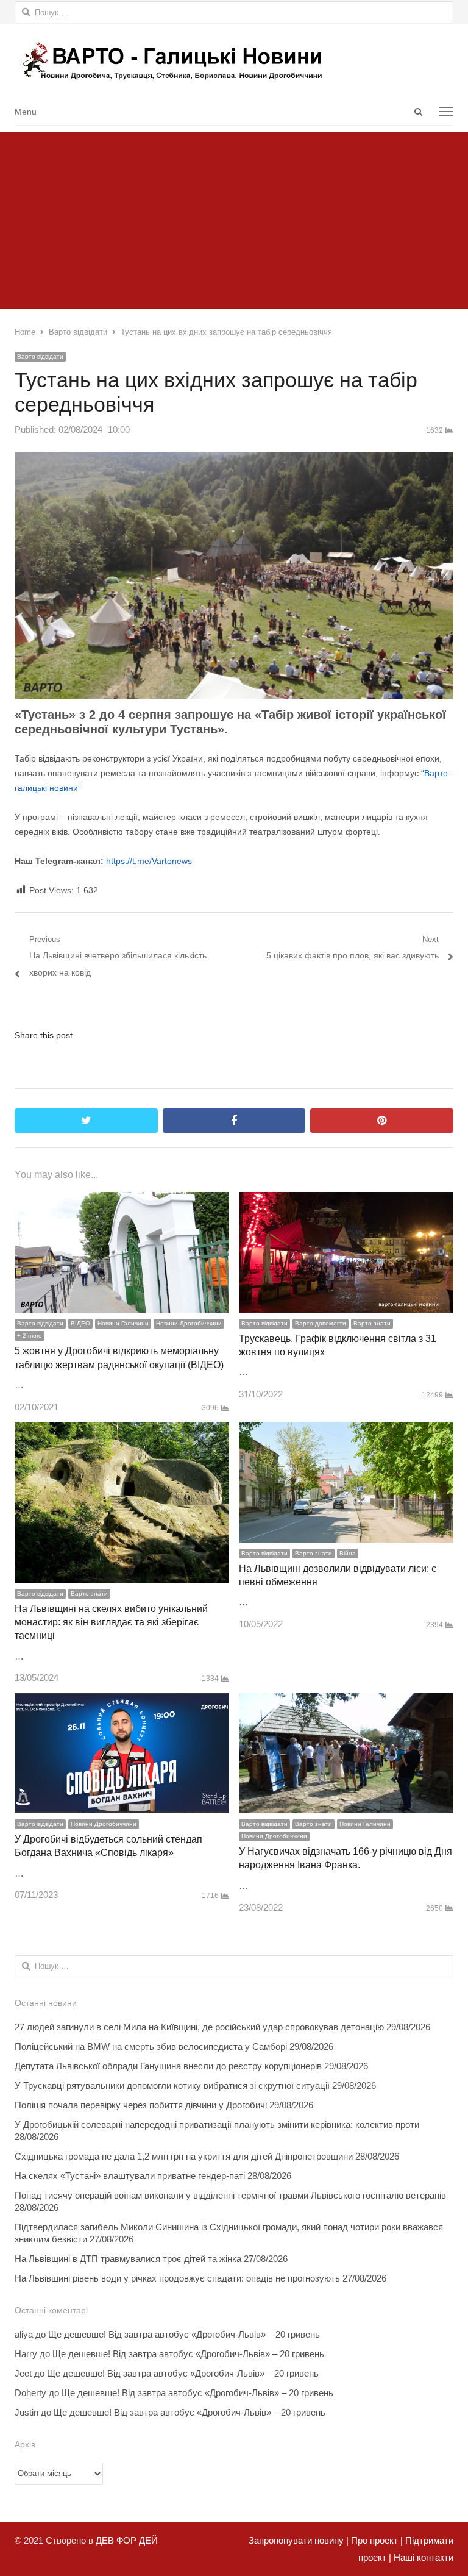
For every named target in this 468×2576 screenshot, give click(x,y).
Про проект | (376, 2540)
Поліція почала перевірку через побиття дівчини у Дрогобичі (141, 2105)
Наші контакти (422, 2557)
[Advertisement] (234, 218)
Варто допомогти (321, 1323)
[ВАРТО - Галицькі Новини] (234, 61)
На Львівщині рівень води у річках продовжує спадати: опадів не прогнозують (177, 2278)
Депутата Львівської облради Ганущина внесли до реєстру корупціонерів (168, 2066)
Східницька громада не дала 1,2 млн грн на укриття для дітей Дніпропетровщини (184, 2156)
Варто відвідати (40, 356)
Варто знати (372, 1323)
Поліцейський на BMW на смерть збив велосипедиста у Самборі (151, 2046)
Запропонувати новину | (299, 2540)
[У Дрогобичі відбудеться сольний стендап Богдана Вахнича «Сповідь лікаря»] (122, 1701)
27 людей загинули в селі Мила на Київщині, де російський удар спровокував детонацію (199, 2027)
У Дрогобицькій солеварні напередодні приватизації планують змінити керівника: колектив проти (217, 2125)
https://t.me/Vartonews (149, 861)
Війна (348, 1553)
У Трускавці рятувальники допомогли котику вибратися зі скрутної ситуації (172, 2085)
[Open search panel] (418, 112)
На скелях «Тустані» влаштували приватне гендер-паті (130, 2176)
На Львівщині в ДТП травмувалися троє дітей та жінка (128, 2259)
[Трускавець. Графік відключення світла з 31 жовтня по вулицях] (346, 1200)
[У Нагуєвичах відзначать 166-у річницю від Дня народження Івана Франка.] (346, 1701)
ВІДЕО (80, 1323)
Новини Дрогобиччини (189, 1323)
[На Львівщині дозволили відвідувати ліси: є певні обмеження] (346, 1430)
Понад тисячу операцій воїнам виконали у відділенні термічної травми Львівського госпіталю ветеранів (230, 2195)
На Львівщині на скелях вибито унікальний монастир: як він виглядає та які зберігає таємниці (111, 1622)
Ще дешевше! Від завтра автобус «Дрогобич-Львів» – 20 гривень (184, 2334)
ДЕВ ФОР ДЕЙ (127, 2540)
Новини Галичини (123, 1323)
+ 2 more (30, 1336)
